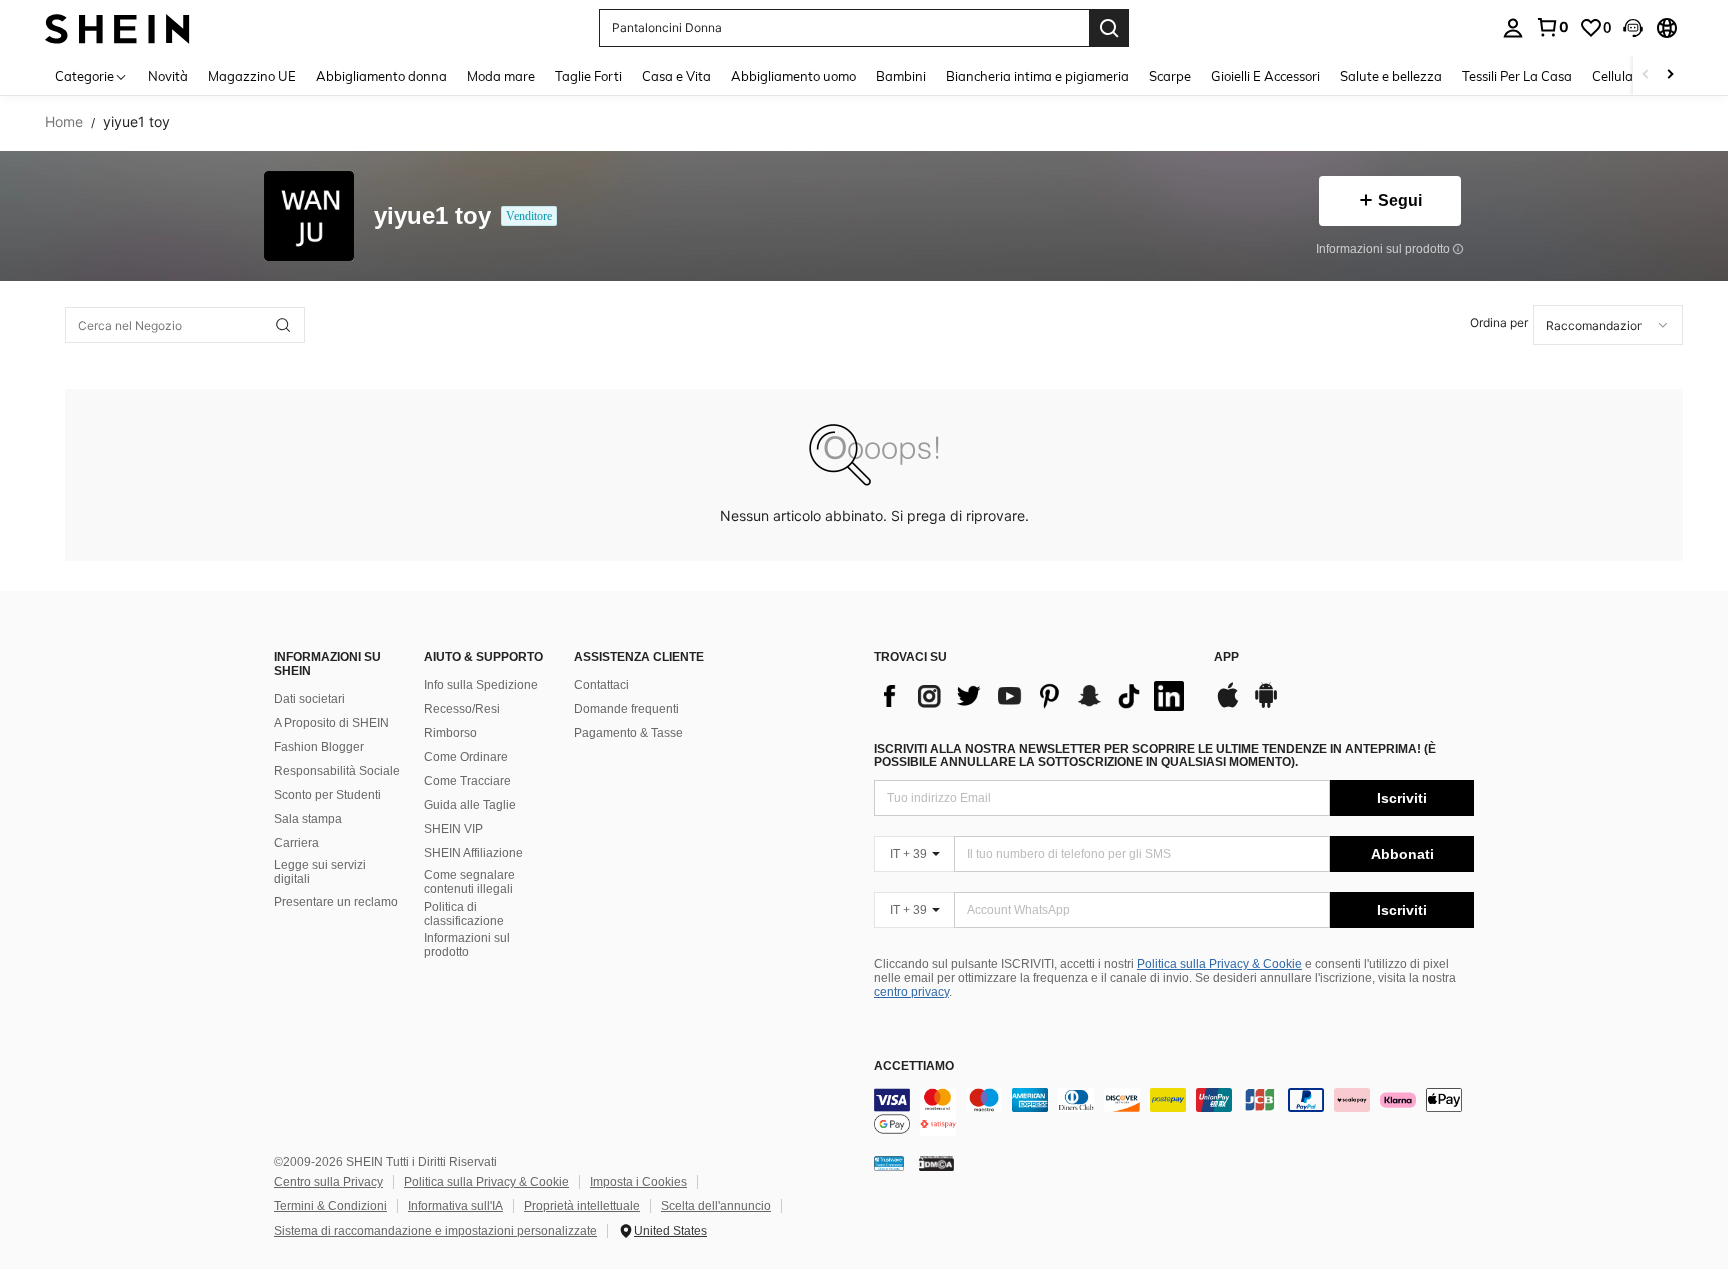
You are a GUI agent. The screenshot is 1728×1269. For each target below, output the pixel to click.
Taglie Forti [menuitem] (588, 76)
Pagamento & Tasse (628, 733)
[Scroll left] (1646, 75)
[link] (1552, 27)
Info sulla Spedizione (481, 685)
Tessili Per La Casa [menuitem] (1517, 76)
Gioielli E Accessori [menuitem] (1265, 76)
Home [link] (64, 122)
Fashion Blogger (319, 747)
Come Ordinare (466, 757)
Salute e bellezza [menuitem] (1391, 76)
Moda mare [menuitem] (501, 76)
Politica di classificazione (464, 914)
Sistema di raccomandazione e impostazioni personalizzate (435, 1231)
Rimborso (450, 733)
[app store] (1228, 705)
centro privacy (911, 992)
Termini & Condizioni (330, 1206)
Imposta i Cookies (638, 1182)
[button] (1633, 28)
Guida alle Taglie (470, 805)
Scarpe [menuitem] (1170, 76)
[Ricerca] (1109, 28)
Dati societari (309, 699)
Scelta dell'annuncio (716, 1206)
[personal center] (1513, 28)
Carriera (296, 843)
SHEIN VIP (453, 829)
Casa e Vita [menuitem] (676, 76)
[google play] (1266, 705)
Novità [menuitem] (168, 76)
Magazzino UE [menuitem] (252, 76)
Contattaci (601, 685)
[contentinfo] (1174, 1112)
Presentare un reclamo (336, 902)
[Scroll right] (1670, 75)
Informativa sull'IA (455, 1206)
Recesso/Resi (462, 709)
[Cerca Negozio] (283, 325)
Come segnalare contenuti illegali (469, 882)
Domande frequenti (626, 709)
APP (1226, 657)
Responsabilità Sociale (337, 771)
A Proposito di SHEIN (331, 723)
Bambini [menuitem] (901, 76)
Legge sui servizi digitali (320, 872)
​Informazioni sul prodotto (467, 945)
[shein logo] (117, 27)
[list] (1034, 696)
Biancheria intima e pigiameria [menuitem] (1037, 76)
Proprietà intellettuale (582, 1206)
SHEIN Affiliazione (473, 853)
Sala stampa (308, 819)
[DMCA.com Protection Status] (936, 1163)
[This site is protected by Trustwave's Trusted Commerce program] (889, 1163)
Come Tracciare (467, 781)
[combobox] (1608, 325)
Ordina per (1499, 322)
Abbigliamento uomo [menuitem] (793, 76)
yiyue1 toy (432, 216)
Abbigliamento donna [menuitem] (381, 76)
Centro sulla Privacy (328, 1182)
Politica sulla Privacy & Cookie (1219, 964)
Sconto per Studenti (327, 795)
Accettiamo (914, 1066)
